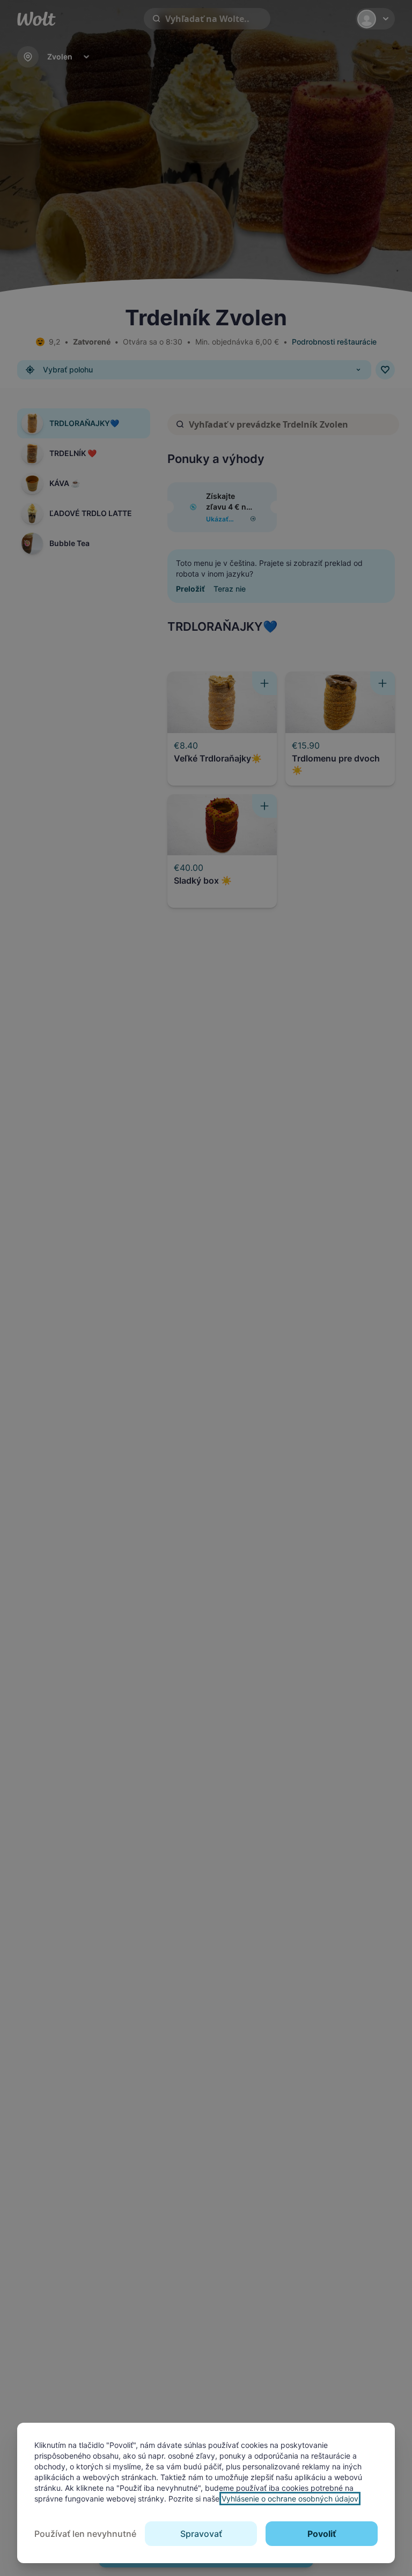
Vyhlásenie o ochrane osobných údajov (290, 2499)
